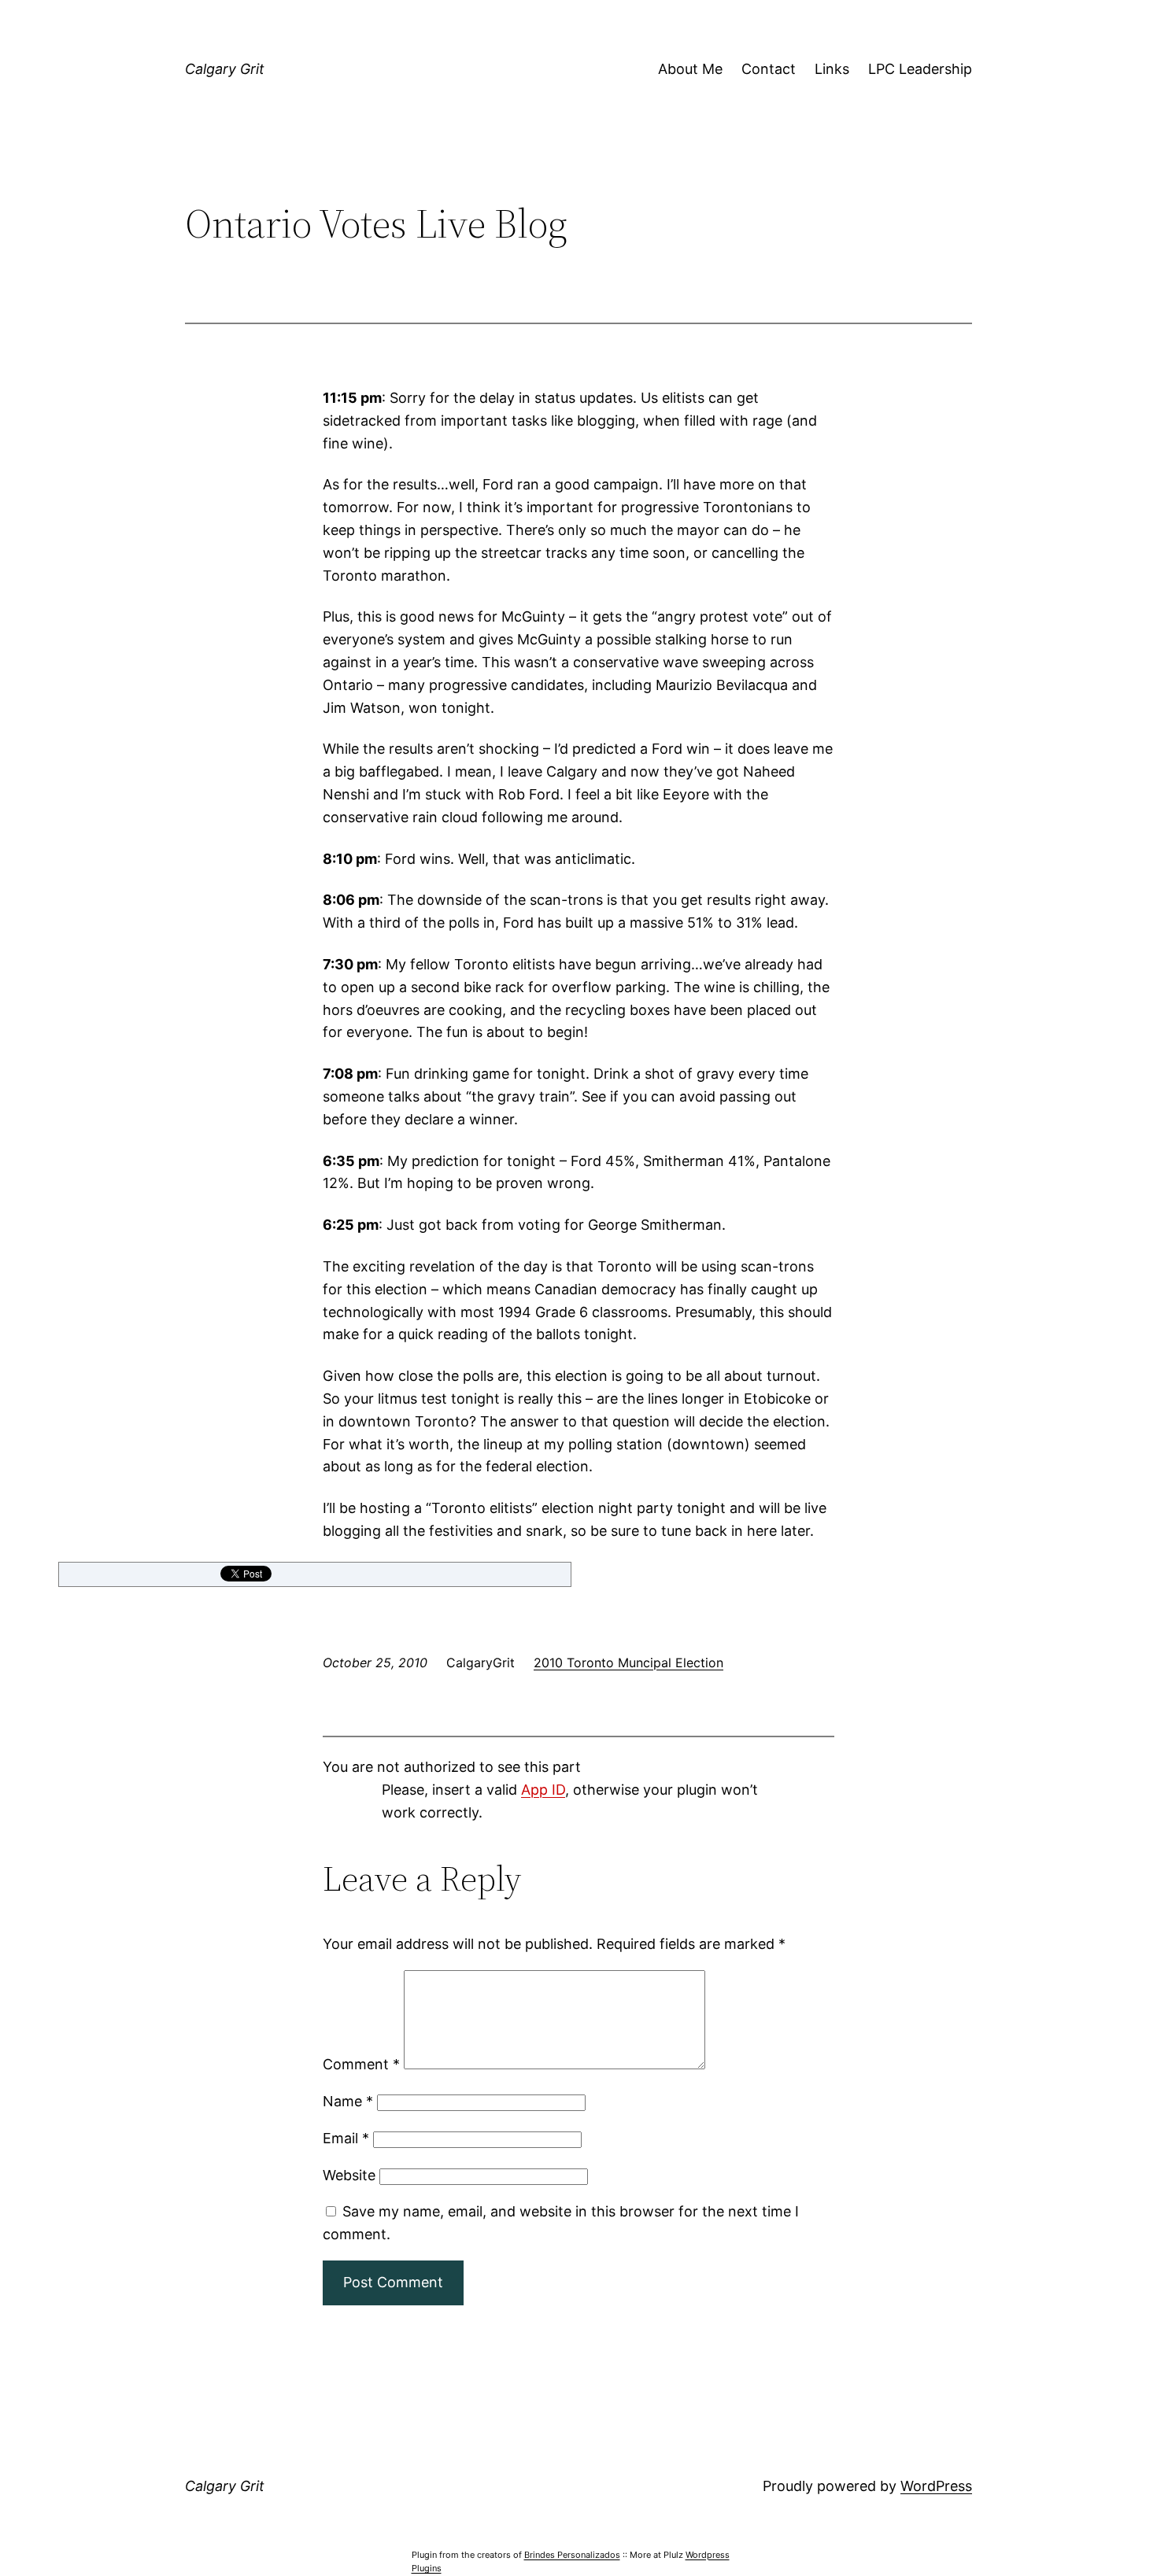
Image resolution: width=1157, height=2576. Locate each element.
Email (346, 2138)
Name (348, 2101)
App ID (543, 1790)
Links (832, 69)
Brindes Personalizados (572, 2555)
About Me (690, 69)
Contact (769, 69)
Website (349, 2175)
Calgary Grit (225, 69)
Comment (361, 2064)
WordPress (936, 2486)
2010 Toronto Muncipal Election (628, 1663)
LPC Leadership (920, 69)
